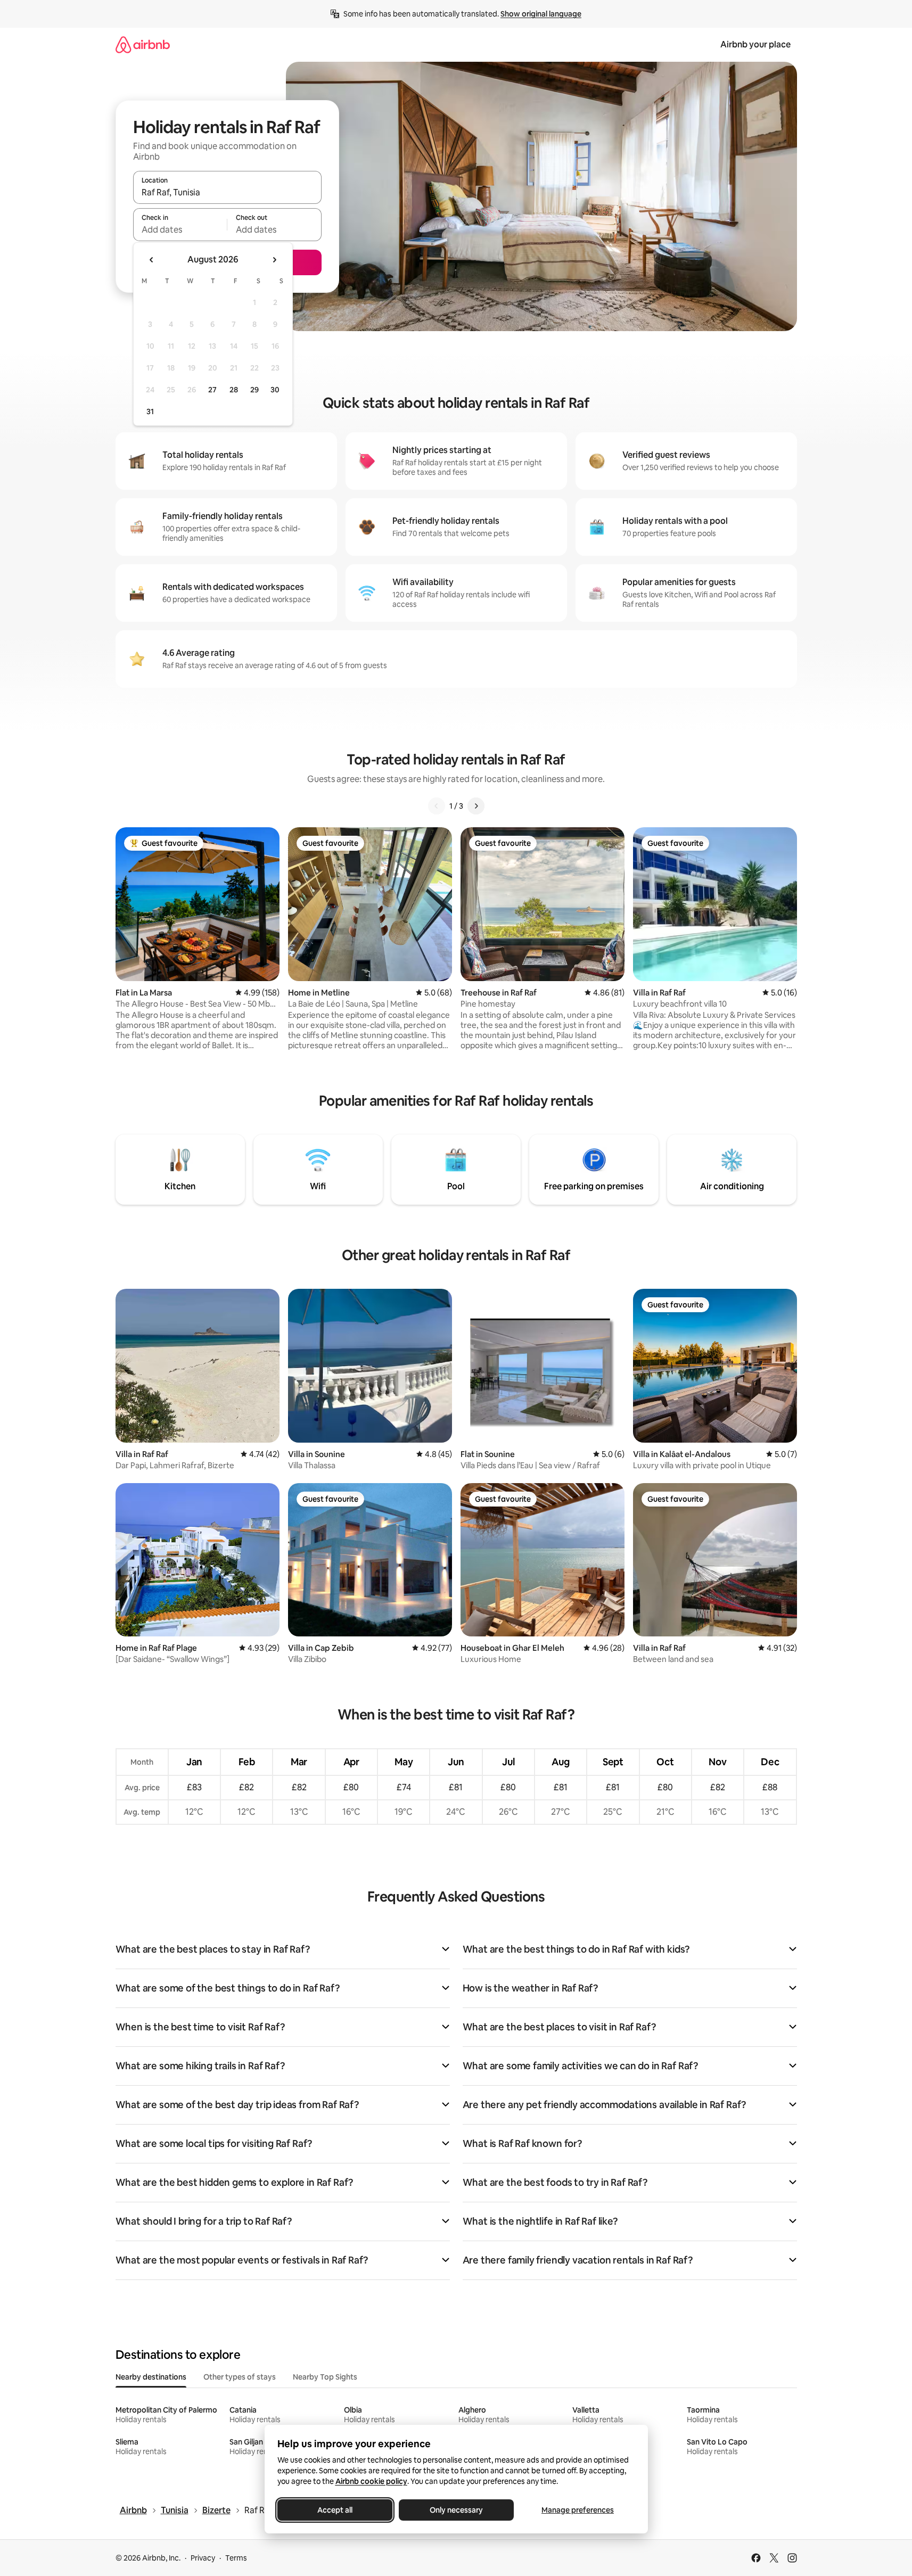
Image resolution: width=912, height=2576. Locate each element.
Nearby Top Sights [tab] (325, 2377)
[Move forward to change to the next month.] (274, 260)
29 (254, 390)
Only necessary (456, 2510)
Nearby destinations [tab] (151, 2377)
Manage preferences (578, 2510)
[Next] (476, 806)
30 (275, 390)
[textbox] (180, 229)
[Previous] (437, 806)
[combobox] (227, 192)
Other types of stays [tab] (240, 2377)
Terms (236, 2558)
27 (212, 390)
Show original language (541, 14)
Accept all (335, 2510)
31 (150, 411)
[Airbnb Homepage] (143, 44)
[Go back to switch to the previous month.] (152, 260)
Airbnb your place (755, 44)
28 (234, 390)
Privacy (203, 2558)
